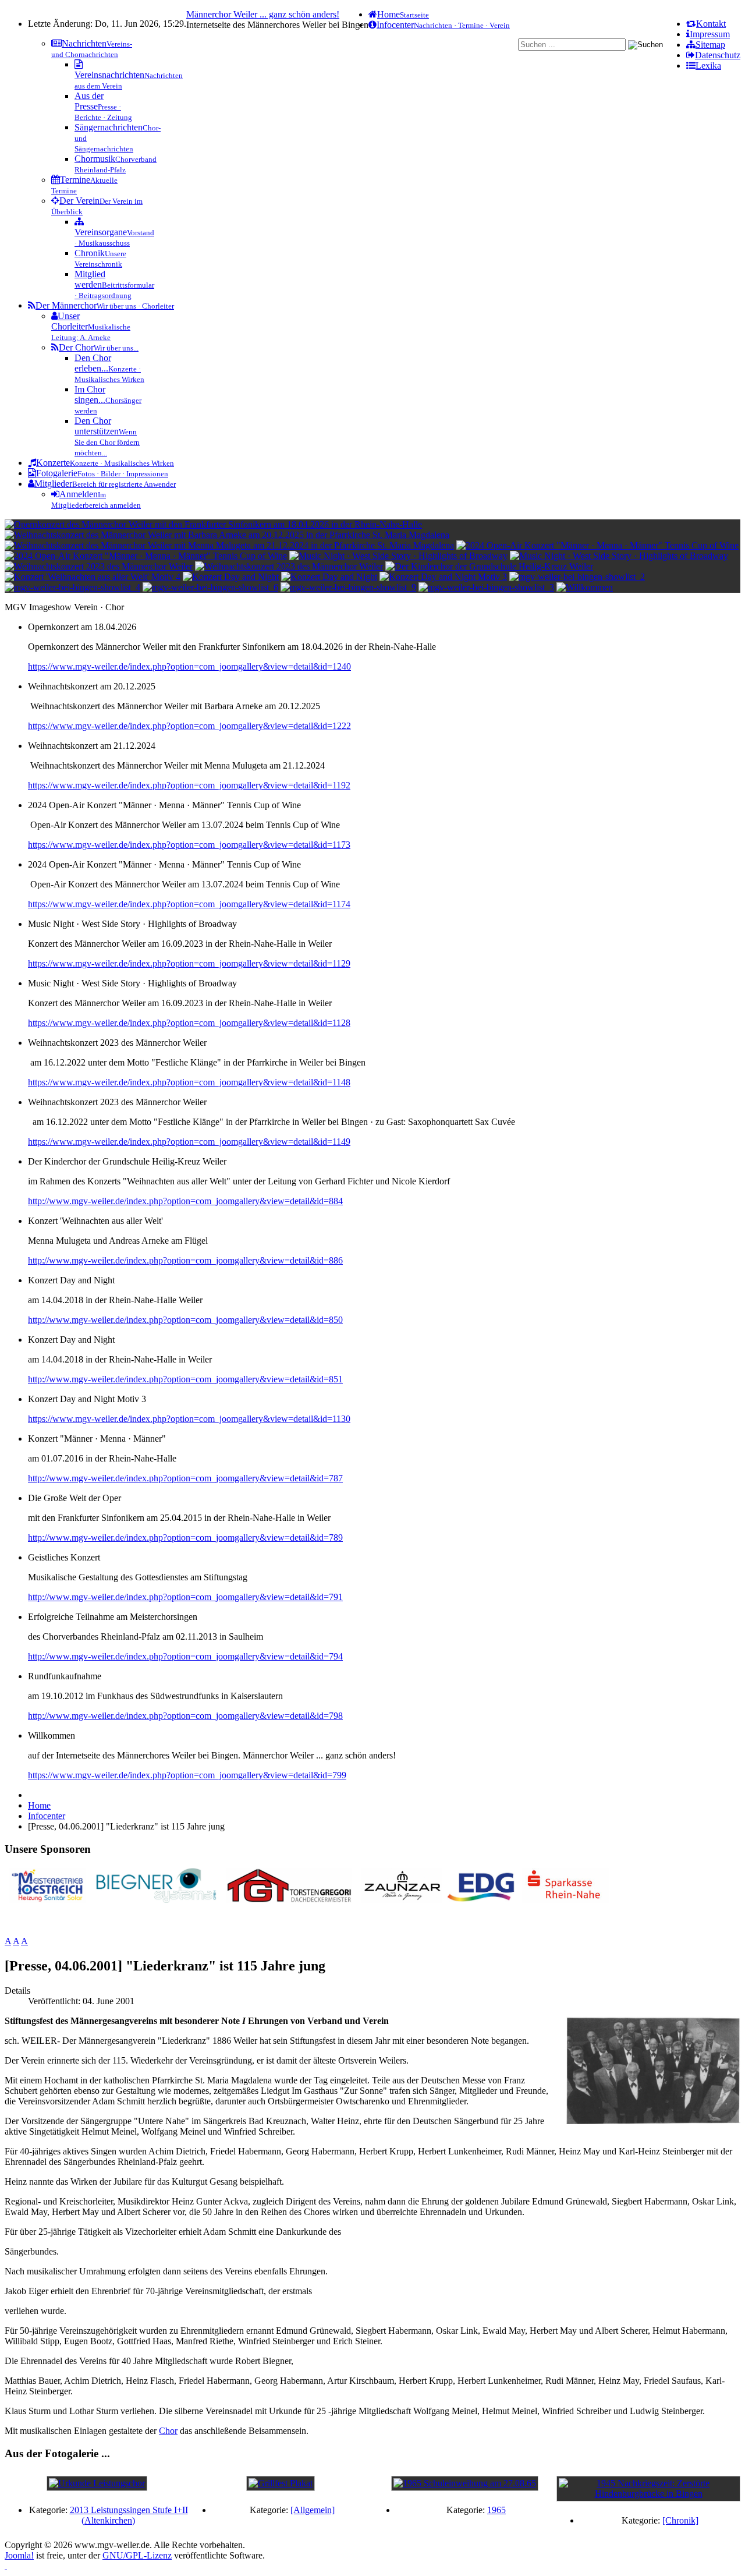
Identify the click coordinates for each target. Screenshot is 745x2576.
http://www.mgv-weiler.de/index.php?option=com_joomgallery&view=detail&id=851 (185, 1379)
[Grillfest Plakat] (281, 2483)
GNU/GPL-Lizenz (137, 2555)
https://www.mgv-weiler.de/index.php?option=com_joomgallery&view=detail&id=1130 (189, 1419)
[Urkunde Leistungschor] (97, 2483)
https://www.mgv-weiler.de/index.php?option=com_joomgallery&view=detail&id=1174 (189, 904)
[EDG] (482, 1900)
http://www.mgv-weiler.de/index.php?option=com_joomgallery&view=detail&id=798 (185, 1716)
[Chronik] (680, 2520)
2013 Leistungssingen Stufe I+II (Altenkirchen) (129, 2515)
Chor (168, 2431)
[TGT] (289, 1900)
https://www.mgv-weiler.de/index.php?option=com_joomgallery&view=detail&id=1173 (189, 845)
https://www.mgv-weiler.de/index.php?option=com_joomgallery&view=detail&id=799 (187, 1775)
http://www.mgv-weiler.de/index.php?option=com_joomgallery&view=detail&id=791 (185, 1597)
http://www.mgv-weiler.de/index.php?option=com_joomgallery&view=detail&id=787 (185, 1478)
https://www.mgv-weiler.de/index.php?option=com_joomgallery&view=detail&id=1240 (189, 666)
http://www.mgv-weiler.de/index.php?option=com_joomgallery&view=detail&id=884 (185, 1201)
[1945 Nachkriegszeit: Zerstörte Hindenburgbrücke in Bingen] (648, 2494)
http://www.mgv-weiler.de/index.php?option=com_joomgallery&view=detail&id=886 (185, 1260)
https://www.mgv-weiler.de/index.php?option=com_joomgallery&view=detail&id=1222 (189, 726)
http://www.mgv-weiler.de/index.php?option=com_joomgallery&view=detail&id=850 (185, 1320)
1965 (496, 2510)
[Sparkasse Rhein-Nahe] (565, 1900)
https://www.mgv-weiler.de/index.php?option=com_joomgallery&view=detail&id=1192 (189, 785)
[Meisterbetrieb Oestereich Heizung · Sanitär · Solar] (47, 1900)
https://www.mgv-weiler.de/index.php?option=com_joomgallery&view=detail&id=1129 (189, 963)
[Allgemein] (313, 2510)
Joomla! (19, 2555)
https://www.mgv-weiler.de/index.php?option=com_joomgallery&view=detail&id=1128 (189, 1023)
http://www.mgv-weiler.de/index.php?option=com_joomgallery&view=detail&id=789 (185, 1538)
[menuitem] (706, 24)
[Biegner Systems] (156, 1900)
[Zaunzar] (402, 1900)
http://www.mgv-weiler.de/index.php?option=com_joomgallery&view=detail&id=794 (185, 1656)
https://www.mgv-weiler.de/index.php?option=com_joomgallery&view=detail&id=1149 (189, 1142)
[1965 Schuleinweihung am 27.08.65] (465, 2483)
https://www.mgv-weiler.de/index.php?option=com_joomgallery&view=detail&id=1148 (189, 1082)
